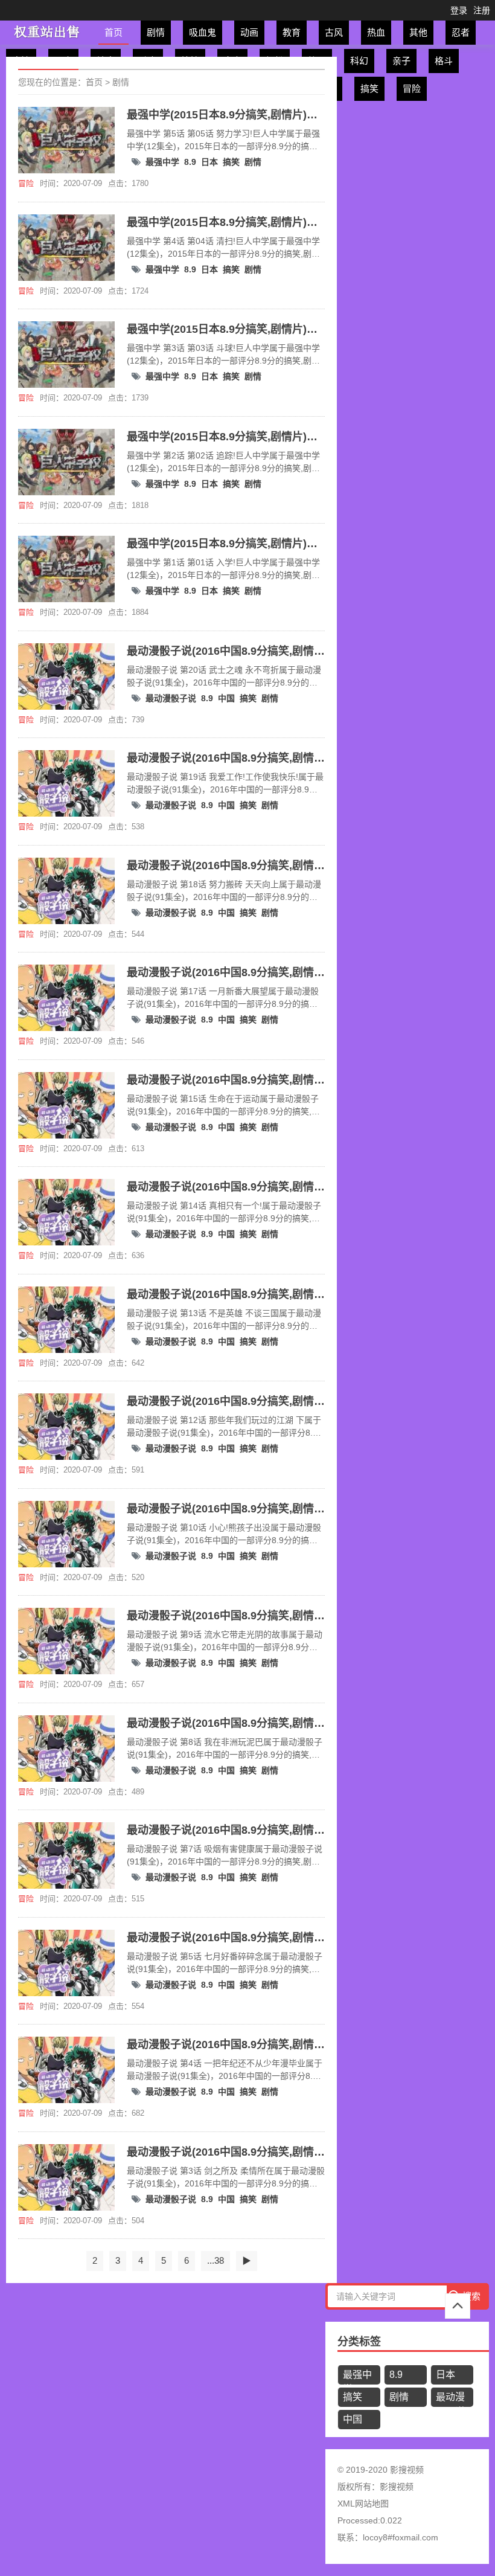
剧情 (156, 32)
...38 (216, 2260)
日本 (209, 162)
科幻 (359, 61)
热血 (376, 32)
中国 (226, 698)
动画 (249, 32)
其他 (418, 32)
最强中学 (162, 162)
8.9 (190, 162)
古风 (334, 32)
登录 (459, 10)
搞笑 (369, 88)
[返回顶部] (458, 2306)
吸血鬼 (203, 32)
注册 (482, 10)
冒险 (412, 88)
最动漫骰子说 (171, 698)
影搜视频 (397, 2487)
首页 (113, 32)
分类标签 (359, 2342)
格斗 (444, 61)
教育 (292, 32)
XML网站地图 (363, 2504)
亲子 (401, 61)
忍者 (461, 32)
